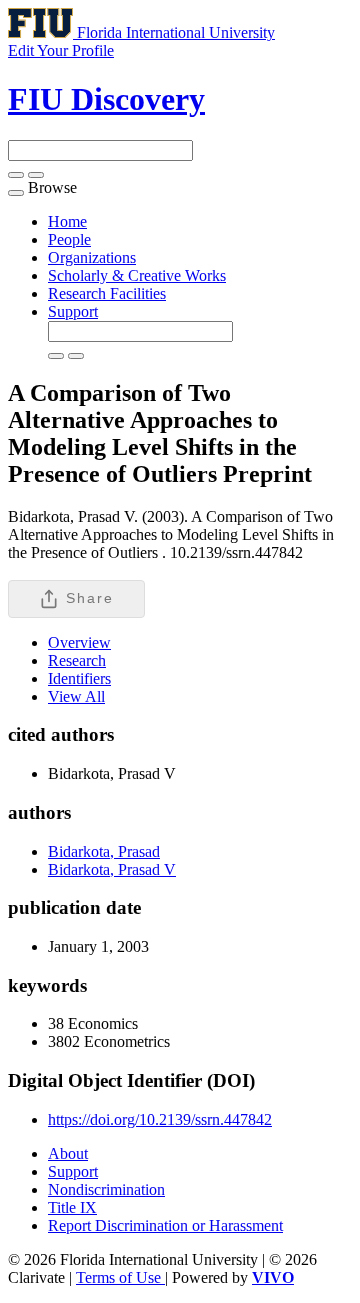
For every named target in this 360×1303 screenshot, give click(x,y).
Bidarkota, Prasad (104, 851)
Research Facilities (107, 293)
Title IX (72, 1207)
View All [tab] (76, 696)
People (69, 239)
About (68, 1153)
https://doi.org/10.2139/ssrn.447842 (160, 1119)
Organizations (92, 257)
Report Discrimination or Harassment (165, 1225)
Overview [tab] (79, 642)
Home (67, 221)
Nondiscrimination (106, 1189)
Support (73, 311)
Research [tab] (77, 660)
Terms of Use (120, 1277)
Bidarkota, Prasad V (112, 869)
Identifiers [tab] (79, 678)
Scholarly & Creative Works (137, 275)
